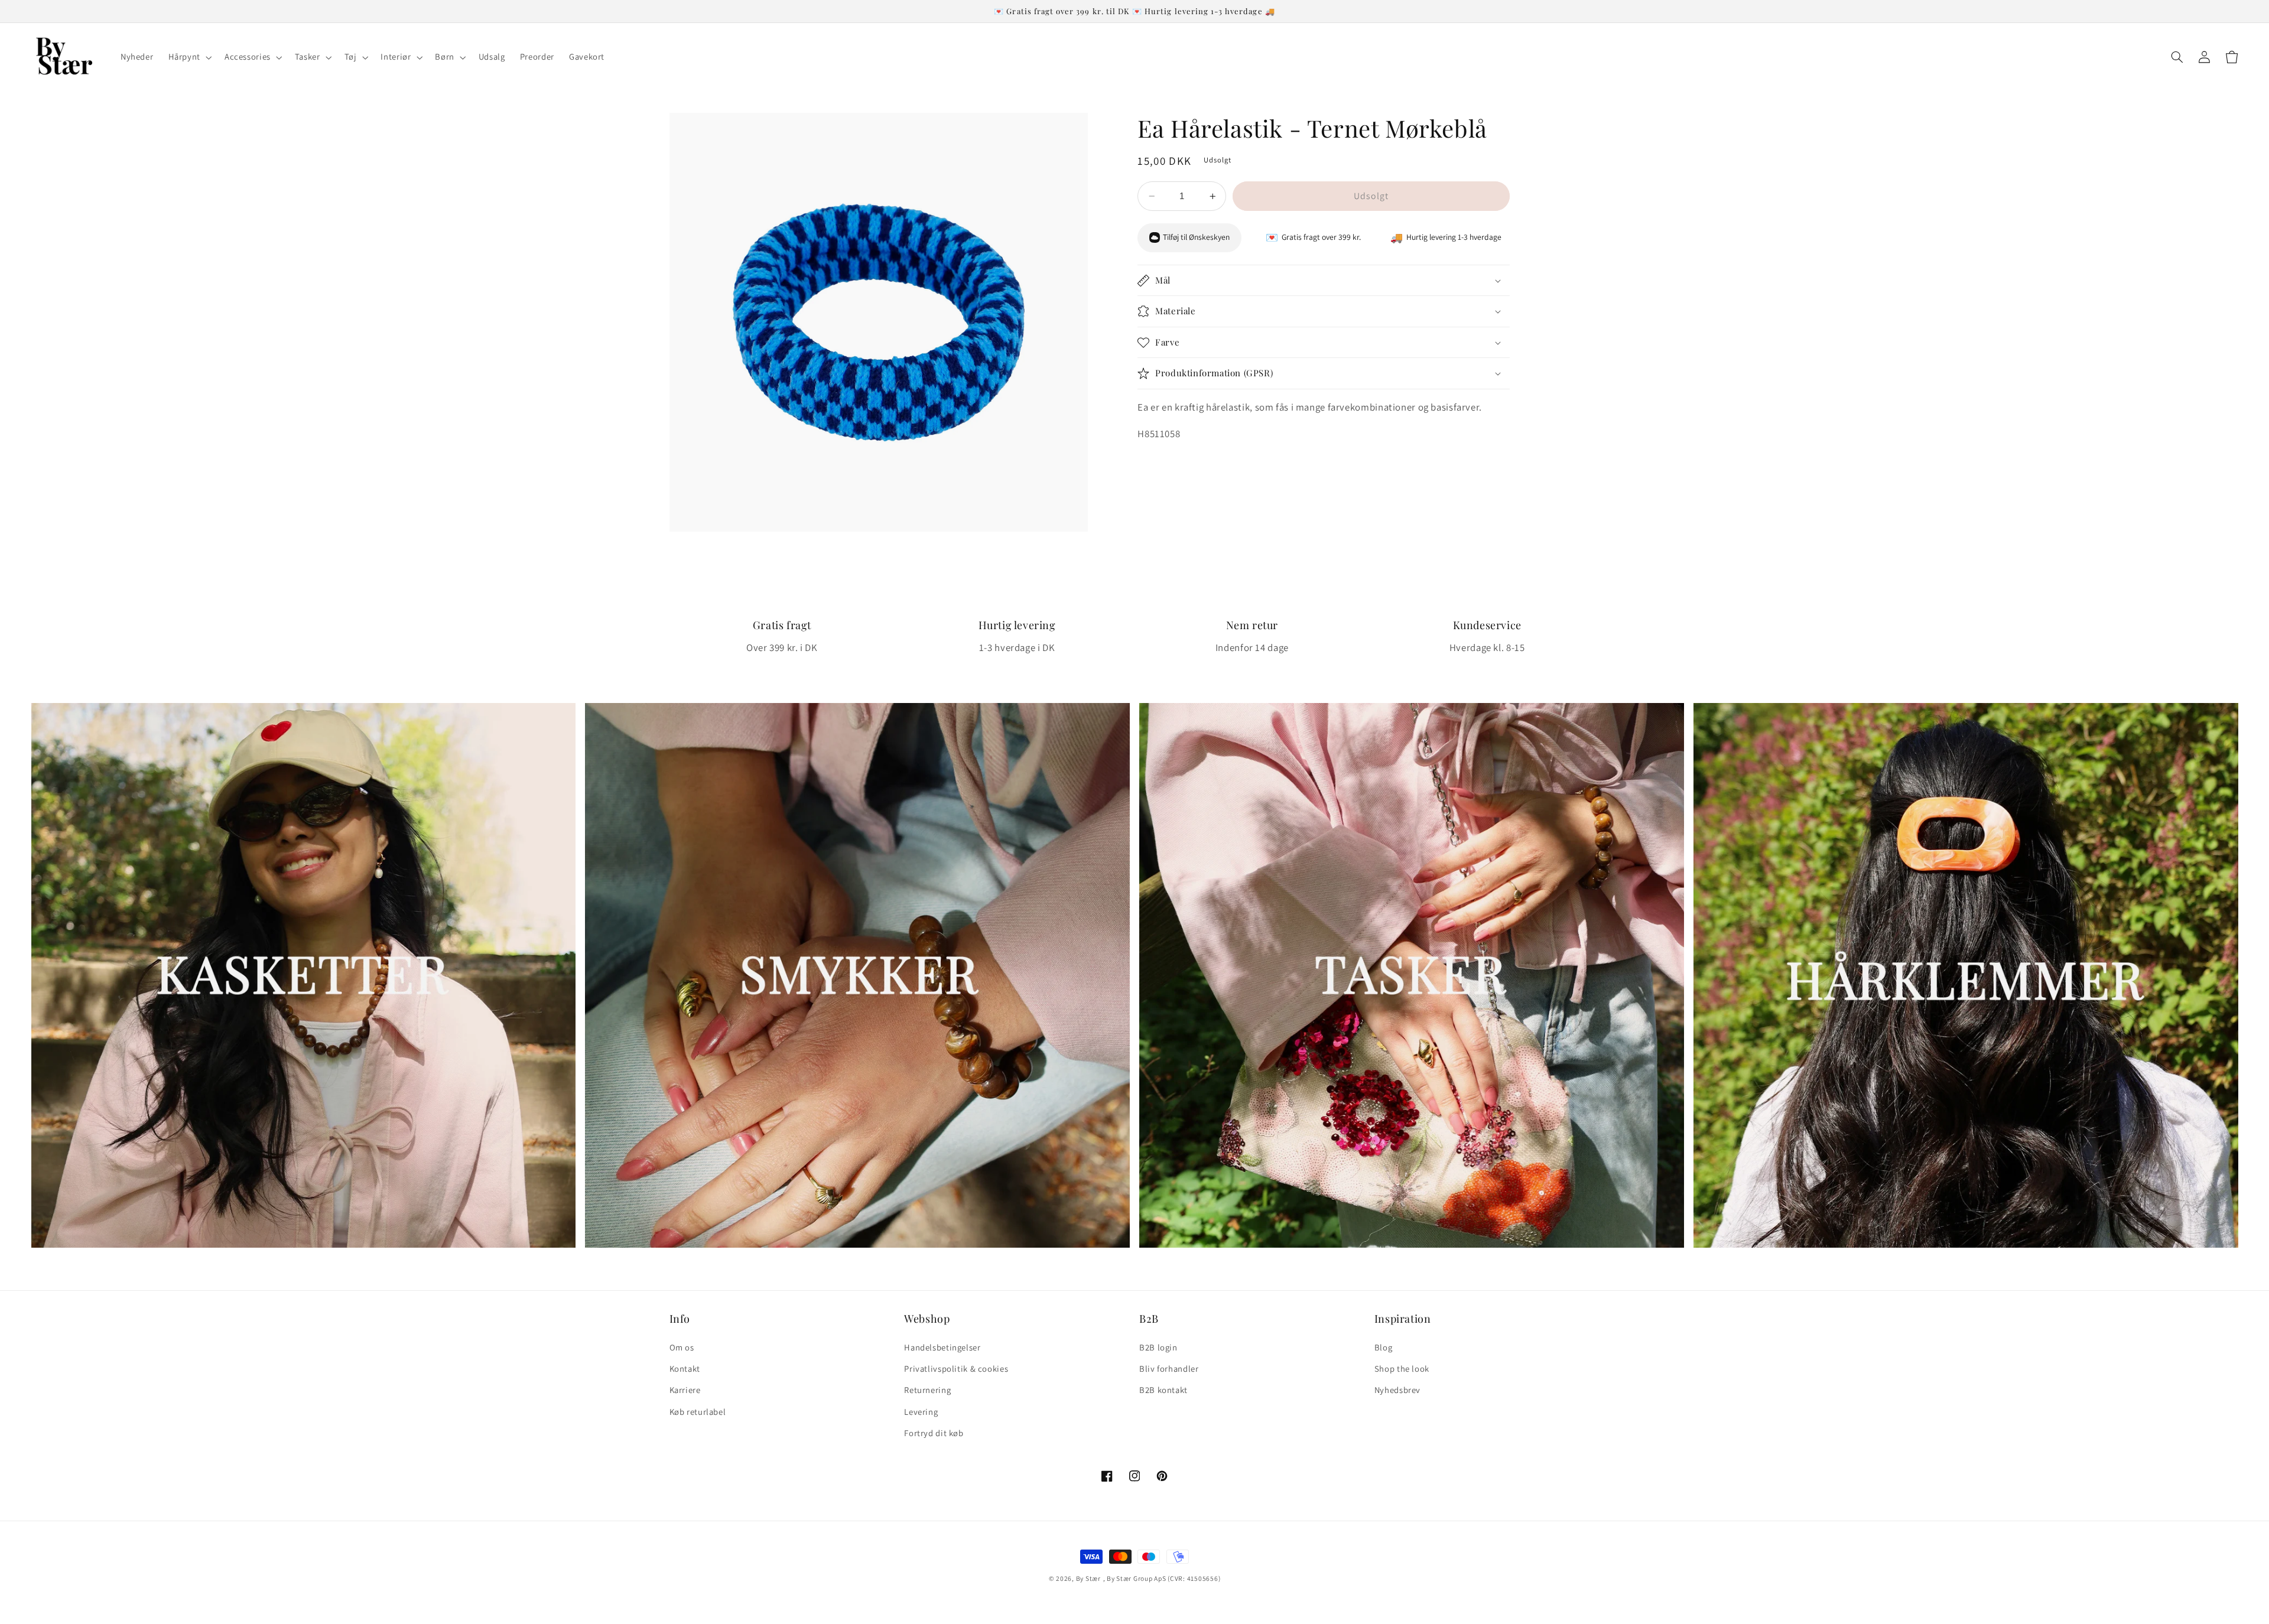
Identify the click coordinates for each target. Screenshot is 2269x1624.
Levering (921, 1412)
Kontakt (685, 1368)
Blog (1384, 1347)
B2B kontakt (1163, 1390)
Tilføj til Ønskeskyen (1196, 237)
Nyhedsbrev (1397, 1390)
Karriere (685, 1390)
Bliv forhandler (1169, 1368)
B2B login (1158, 1347)
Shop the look (1402, 1368)
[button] (189, 57)
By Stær (1088, 1578)
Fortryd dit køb (934, 1433)
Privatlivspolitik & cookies (956, 1368)
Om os (682, 1347)
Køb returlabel (698, 1412)
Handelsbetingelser (942, 1347)
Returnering (927, 1390)
